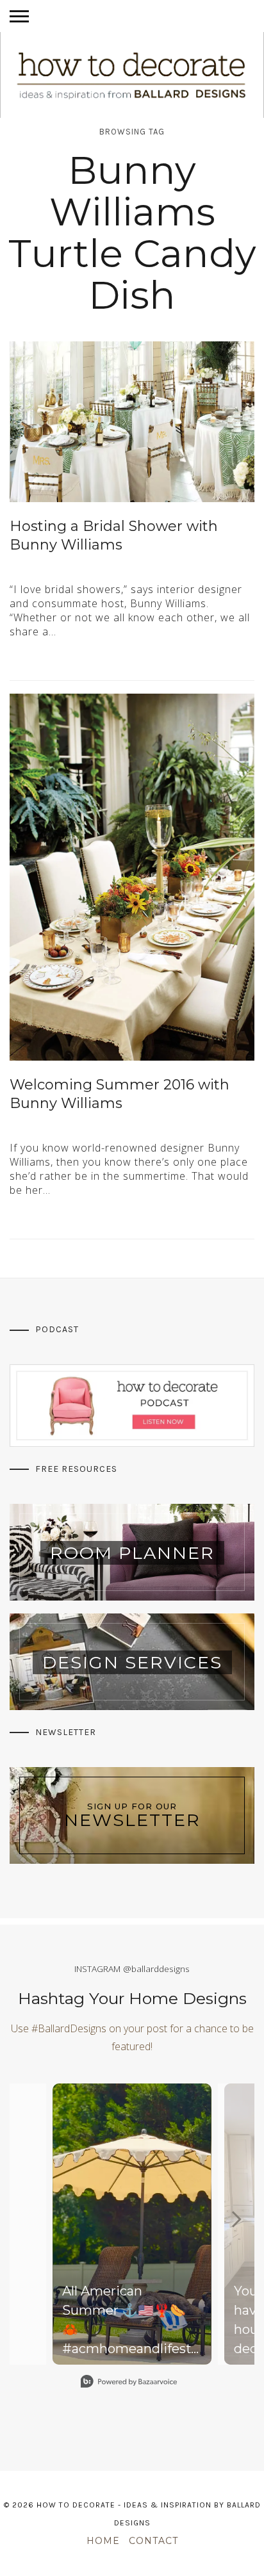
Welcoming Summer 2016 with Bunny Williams (120, 1094)
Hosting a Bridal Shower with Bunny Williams (114, 535)
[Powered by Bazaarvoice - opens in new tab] (129, 2383)
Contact (153, 2541)
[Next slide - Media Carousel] (236, 2219)
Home (103, 2541)
